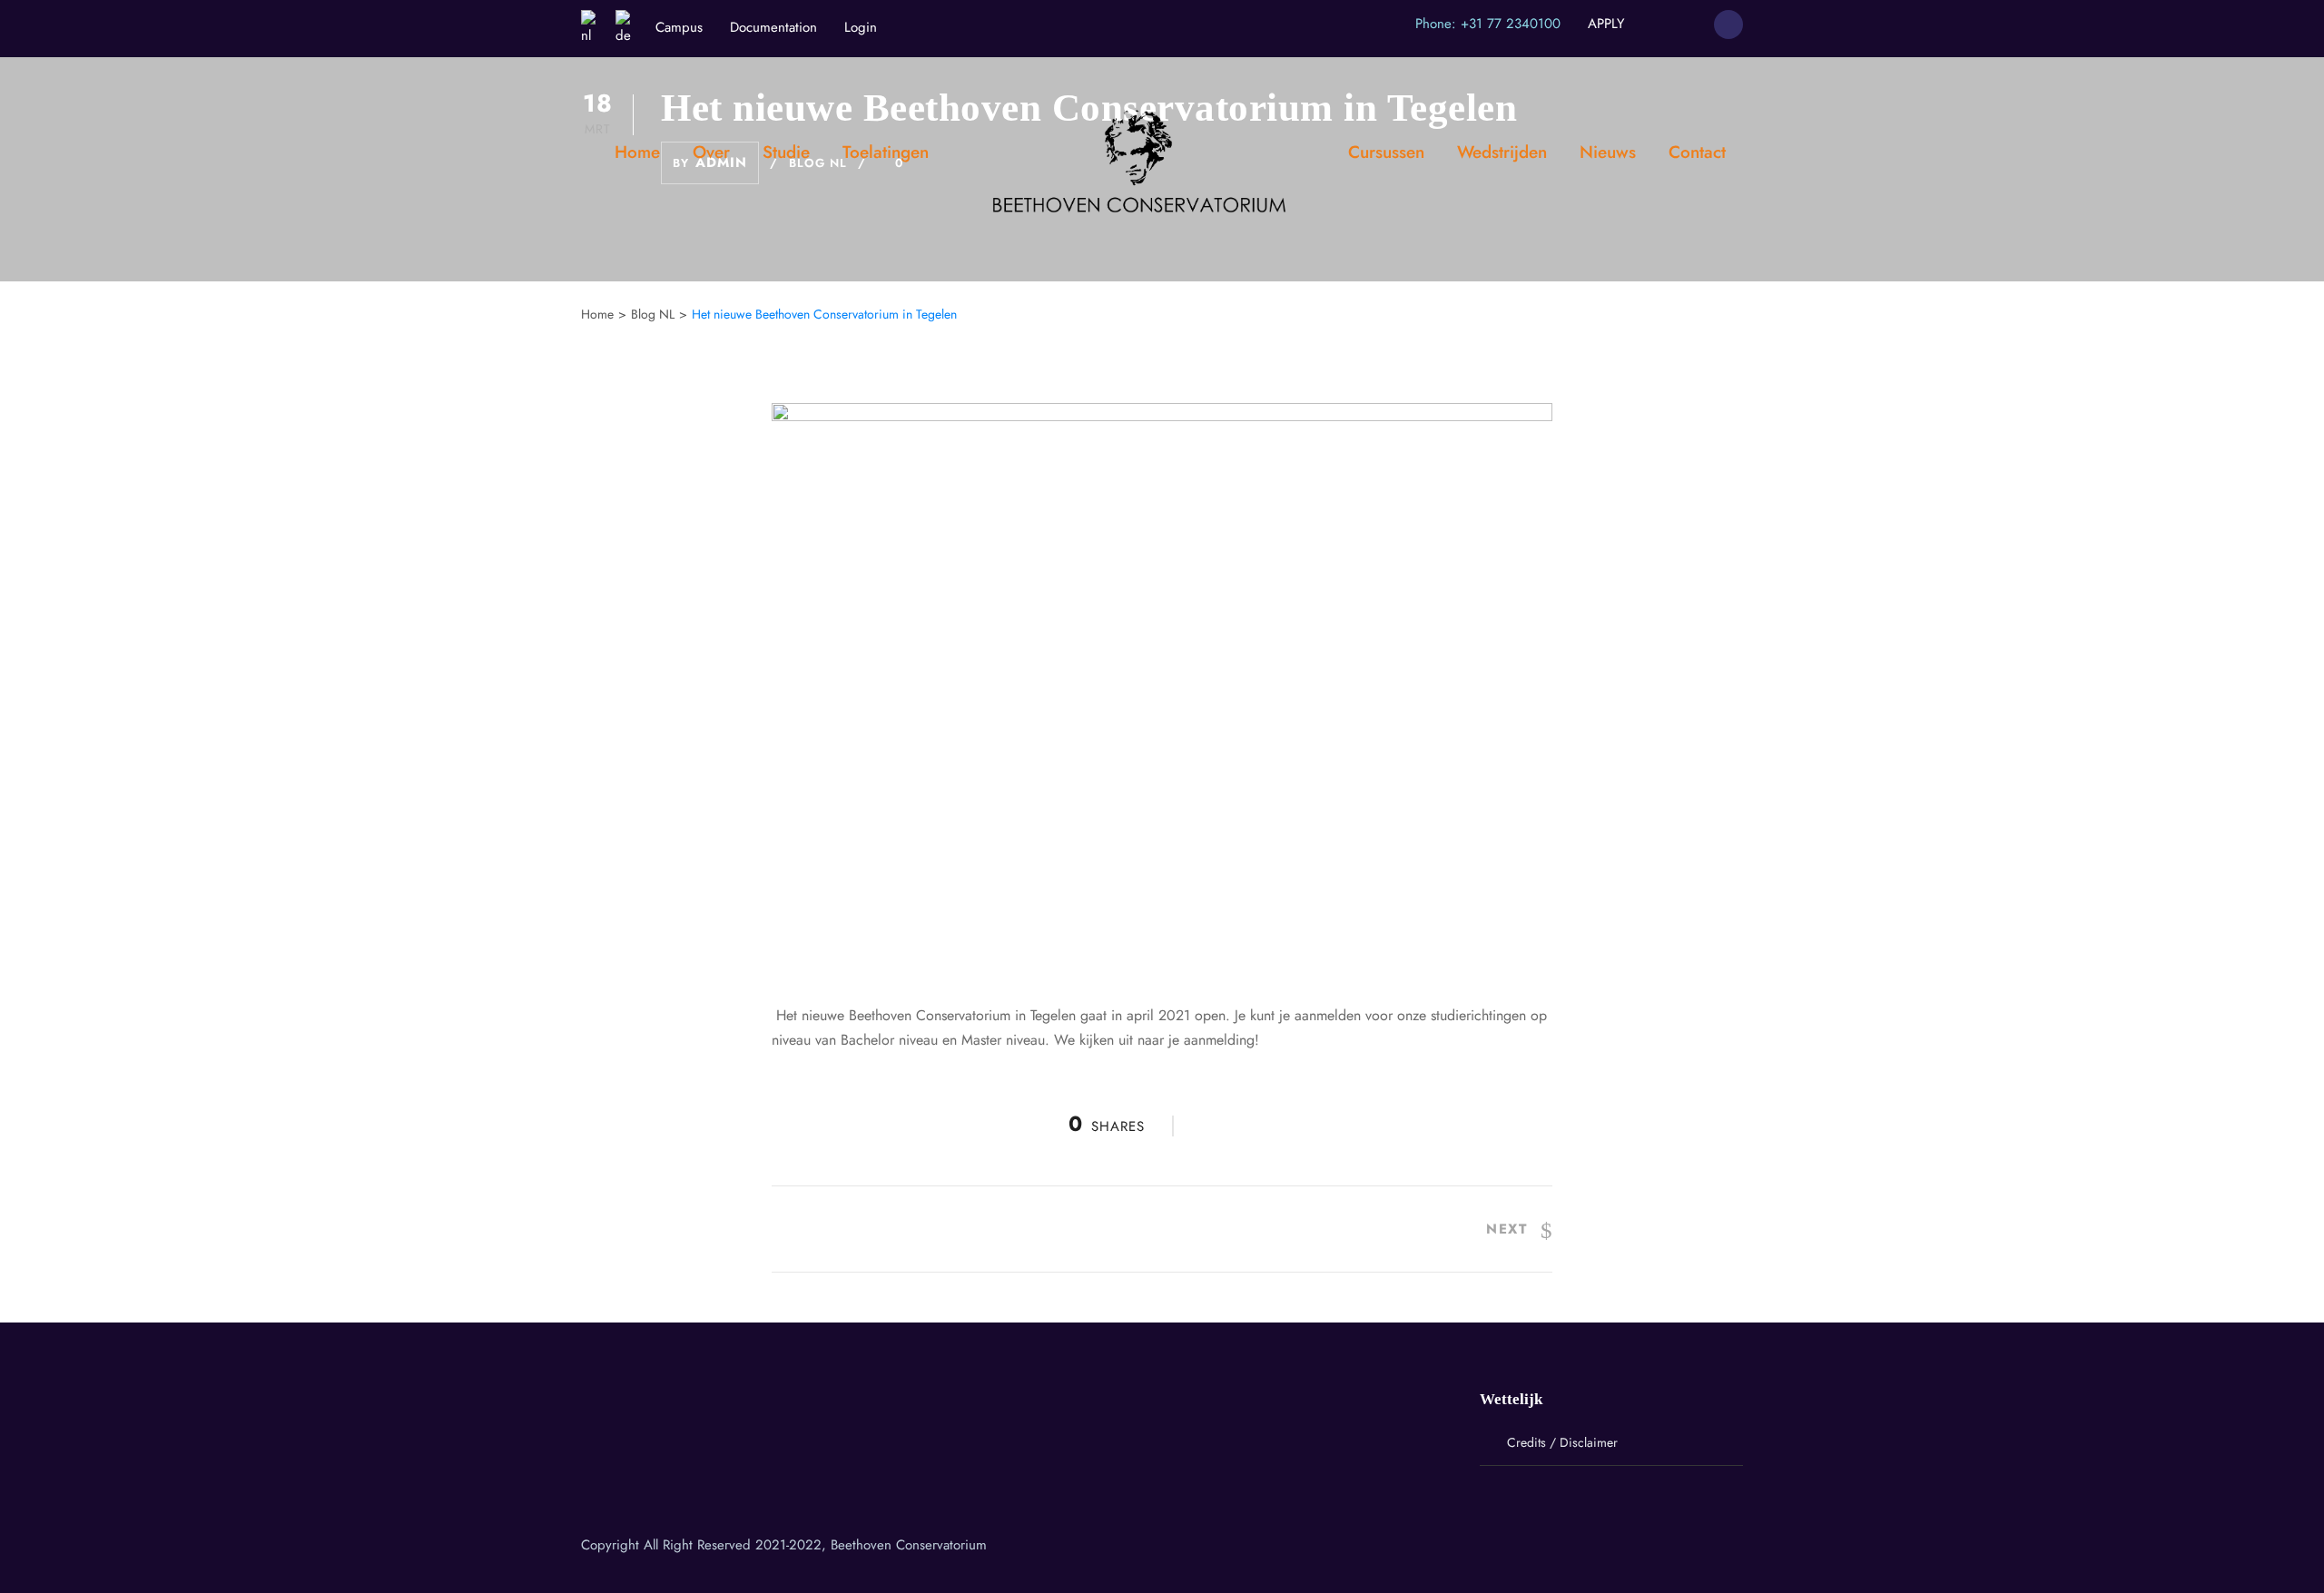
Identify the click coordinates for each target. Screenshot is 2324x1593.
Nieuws (1608, 152)
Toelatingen (886, 152)
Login (861, 27)
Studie (786, 152)
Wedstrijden (1502, 152)
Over (711, 152)
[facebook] (1652, 24)
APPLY (1606, 24)
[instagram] (1686, 24)
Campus (679, 27)
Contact (1697, 152)
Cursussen (1386, 152)
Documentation (773, 27)
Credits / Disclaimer (1562, 1442)
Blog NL (653, 314)
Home (637, 152)
